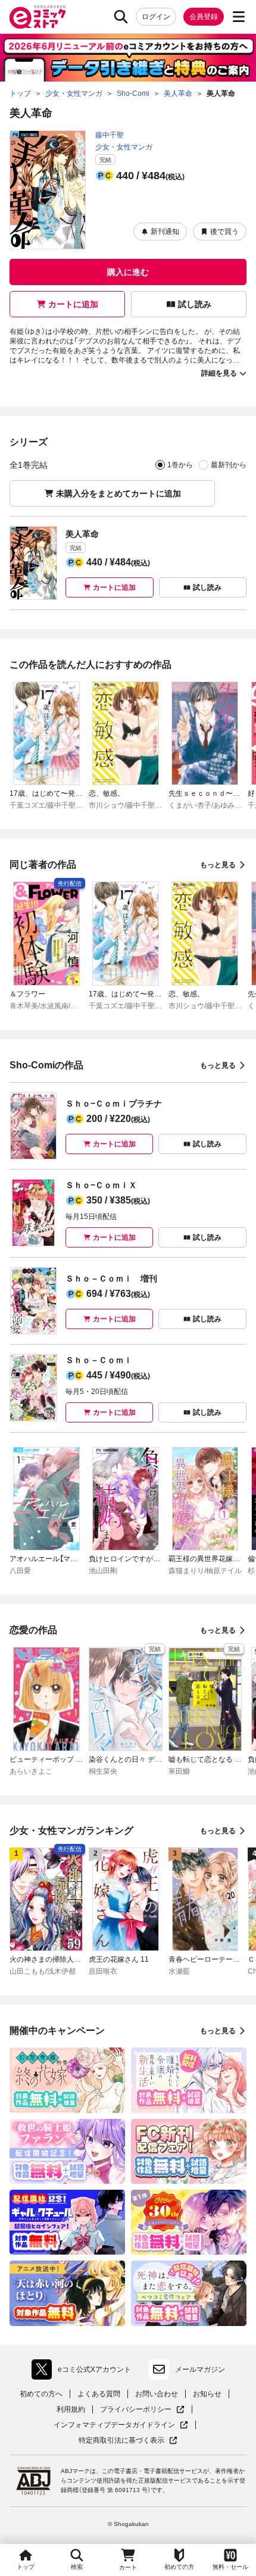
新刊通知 (165, 232)
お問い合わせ (157, 2394)
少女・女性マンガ (124, 147)
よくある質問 (99, 2394)
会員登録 (204, 17)
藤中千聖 (110, 135)
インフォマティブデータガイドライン (114, 2425)
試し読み (195, 304)
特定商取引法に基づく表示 (128, 2441)
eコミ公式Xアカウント (84, 2372)
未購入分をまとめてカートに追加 (118, 493)
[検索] (121, 17)
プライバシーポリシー (142, 2410)
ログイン (156, 17)
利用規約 (71, 2409)
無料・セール (230, 2567)
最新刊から (229, 465)
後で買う (224, 232)
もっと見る (218, 865)
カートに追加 (73, 304)
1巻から (180, 465)
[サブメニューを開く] (239, 17)
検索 (77, 2567)
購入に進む (128, 272)
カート (128, 2567)
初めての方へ (41, 2394)
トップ (26, 2567)
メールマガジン (200, 2369)
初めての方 (179, 2567)
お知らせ (207, 2394)
